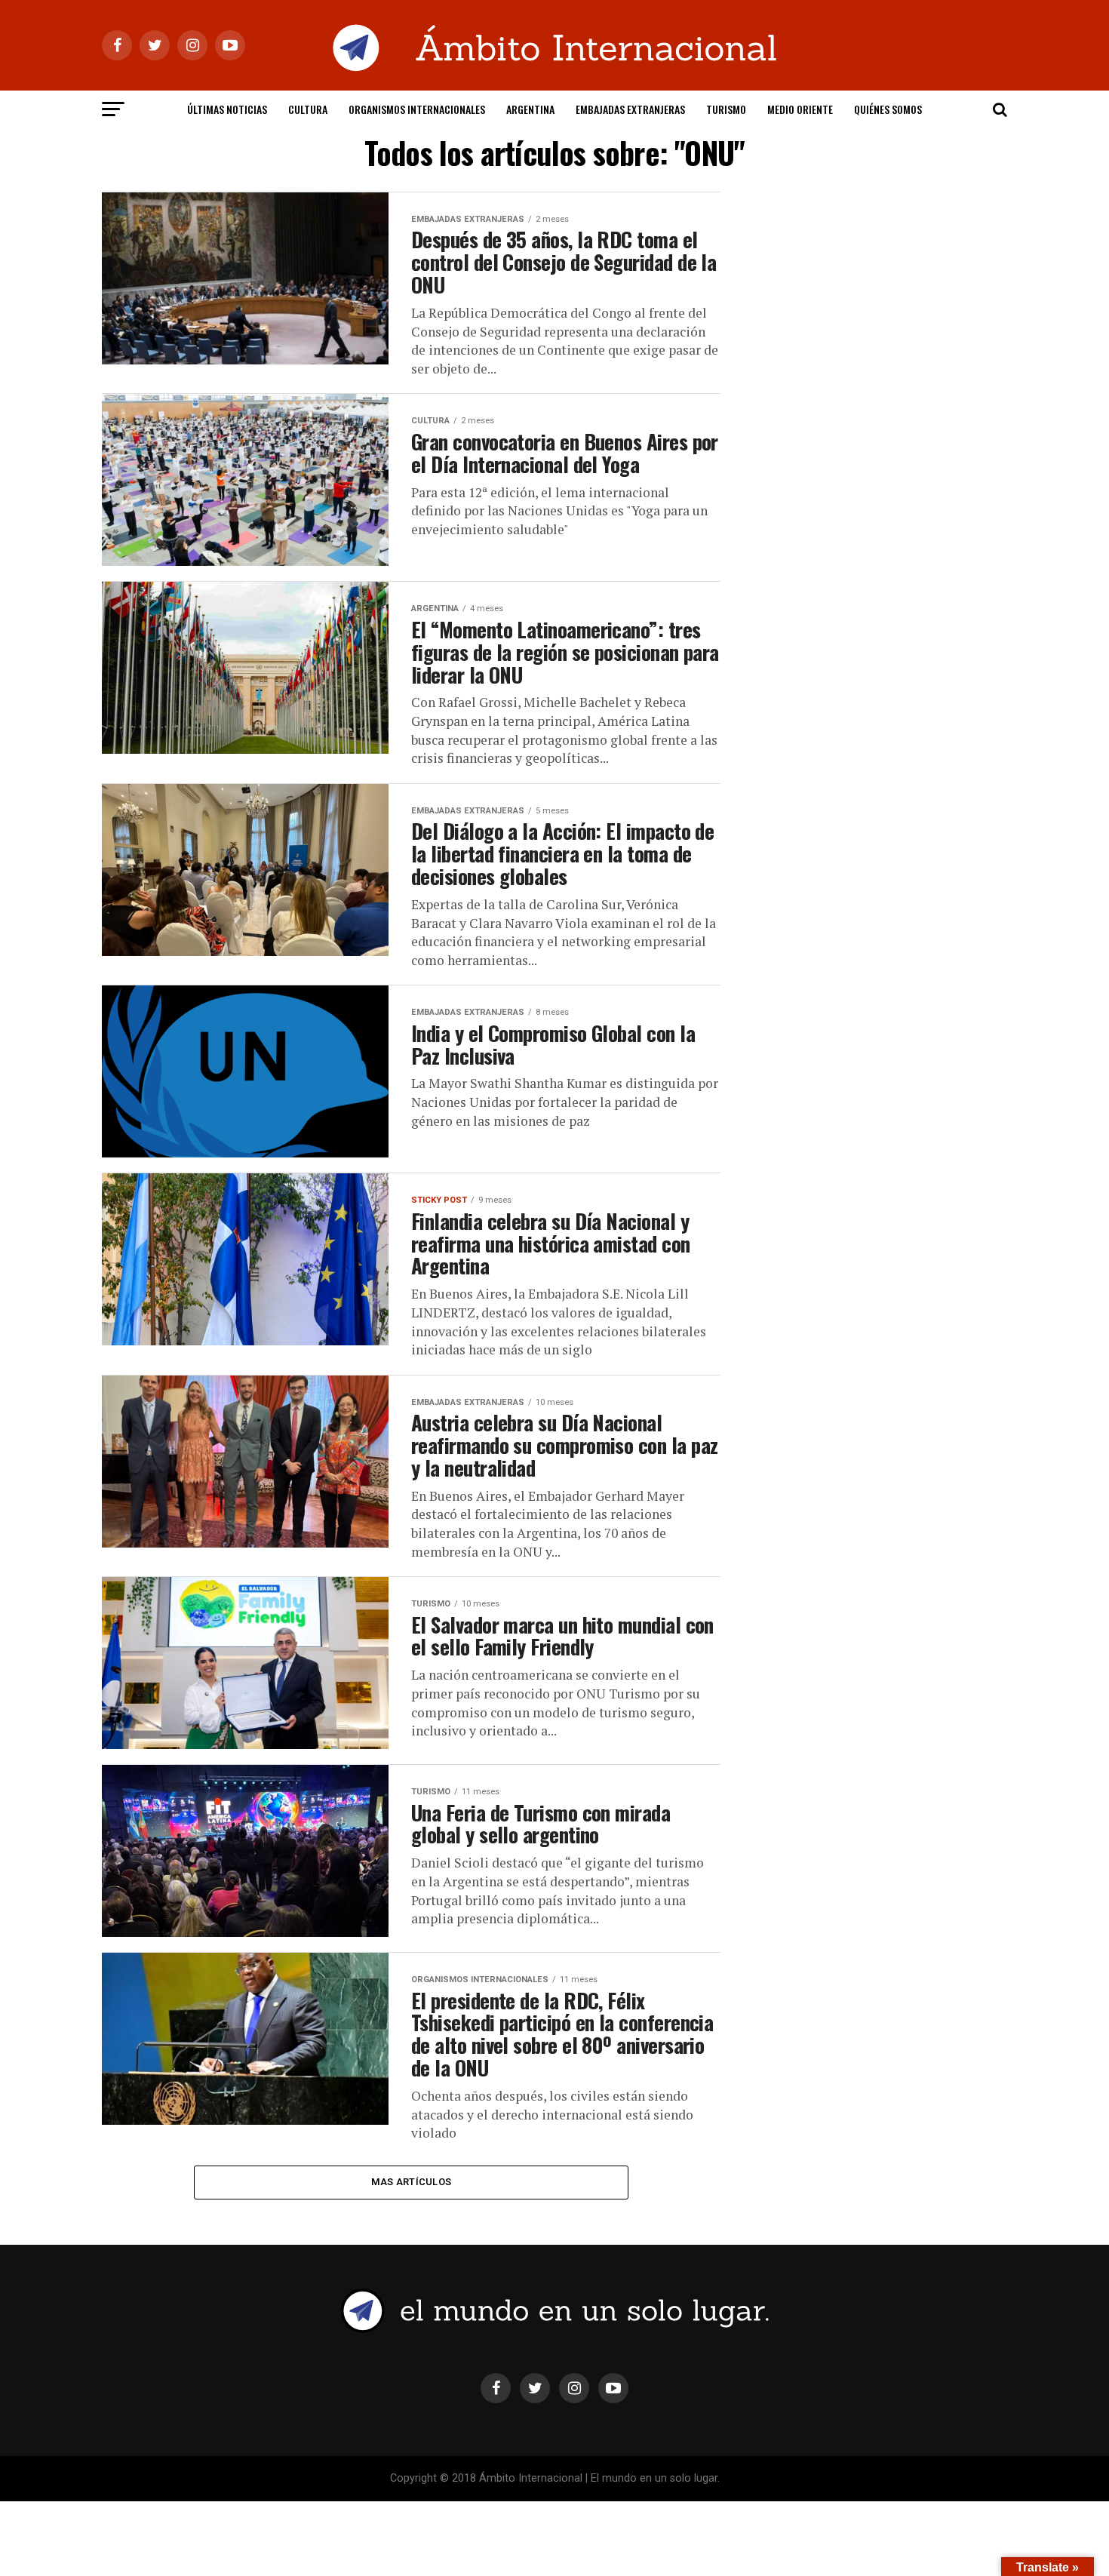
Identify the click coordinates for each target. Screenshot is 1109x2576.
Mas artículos (411, 2182)
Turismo (726, 109)
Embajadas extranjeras (630, 109)
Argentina (530, 109)
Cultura (308, 109)
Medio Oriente (800, 109)
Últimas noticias (227, 109)
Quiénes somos (888, 109)
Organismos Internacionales (417, 109)
